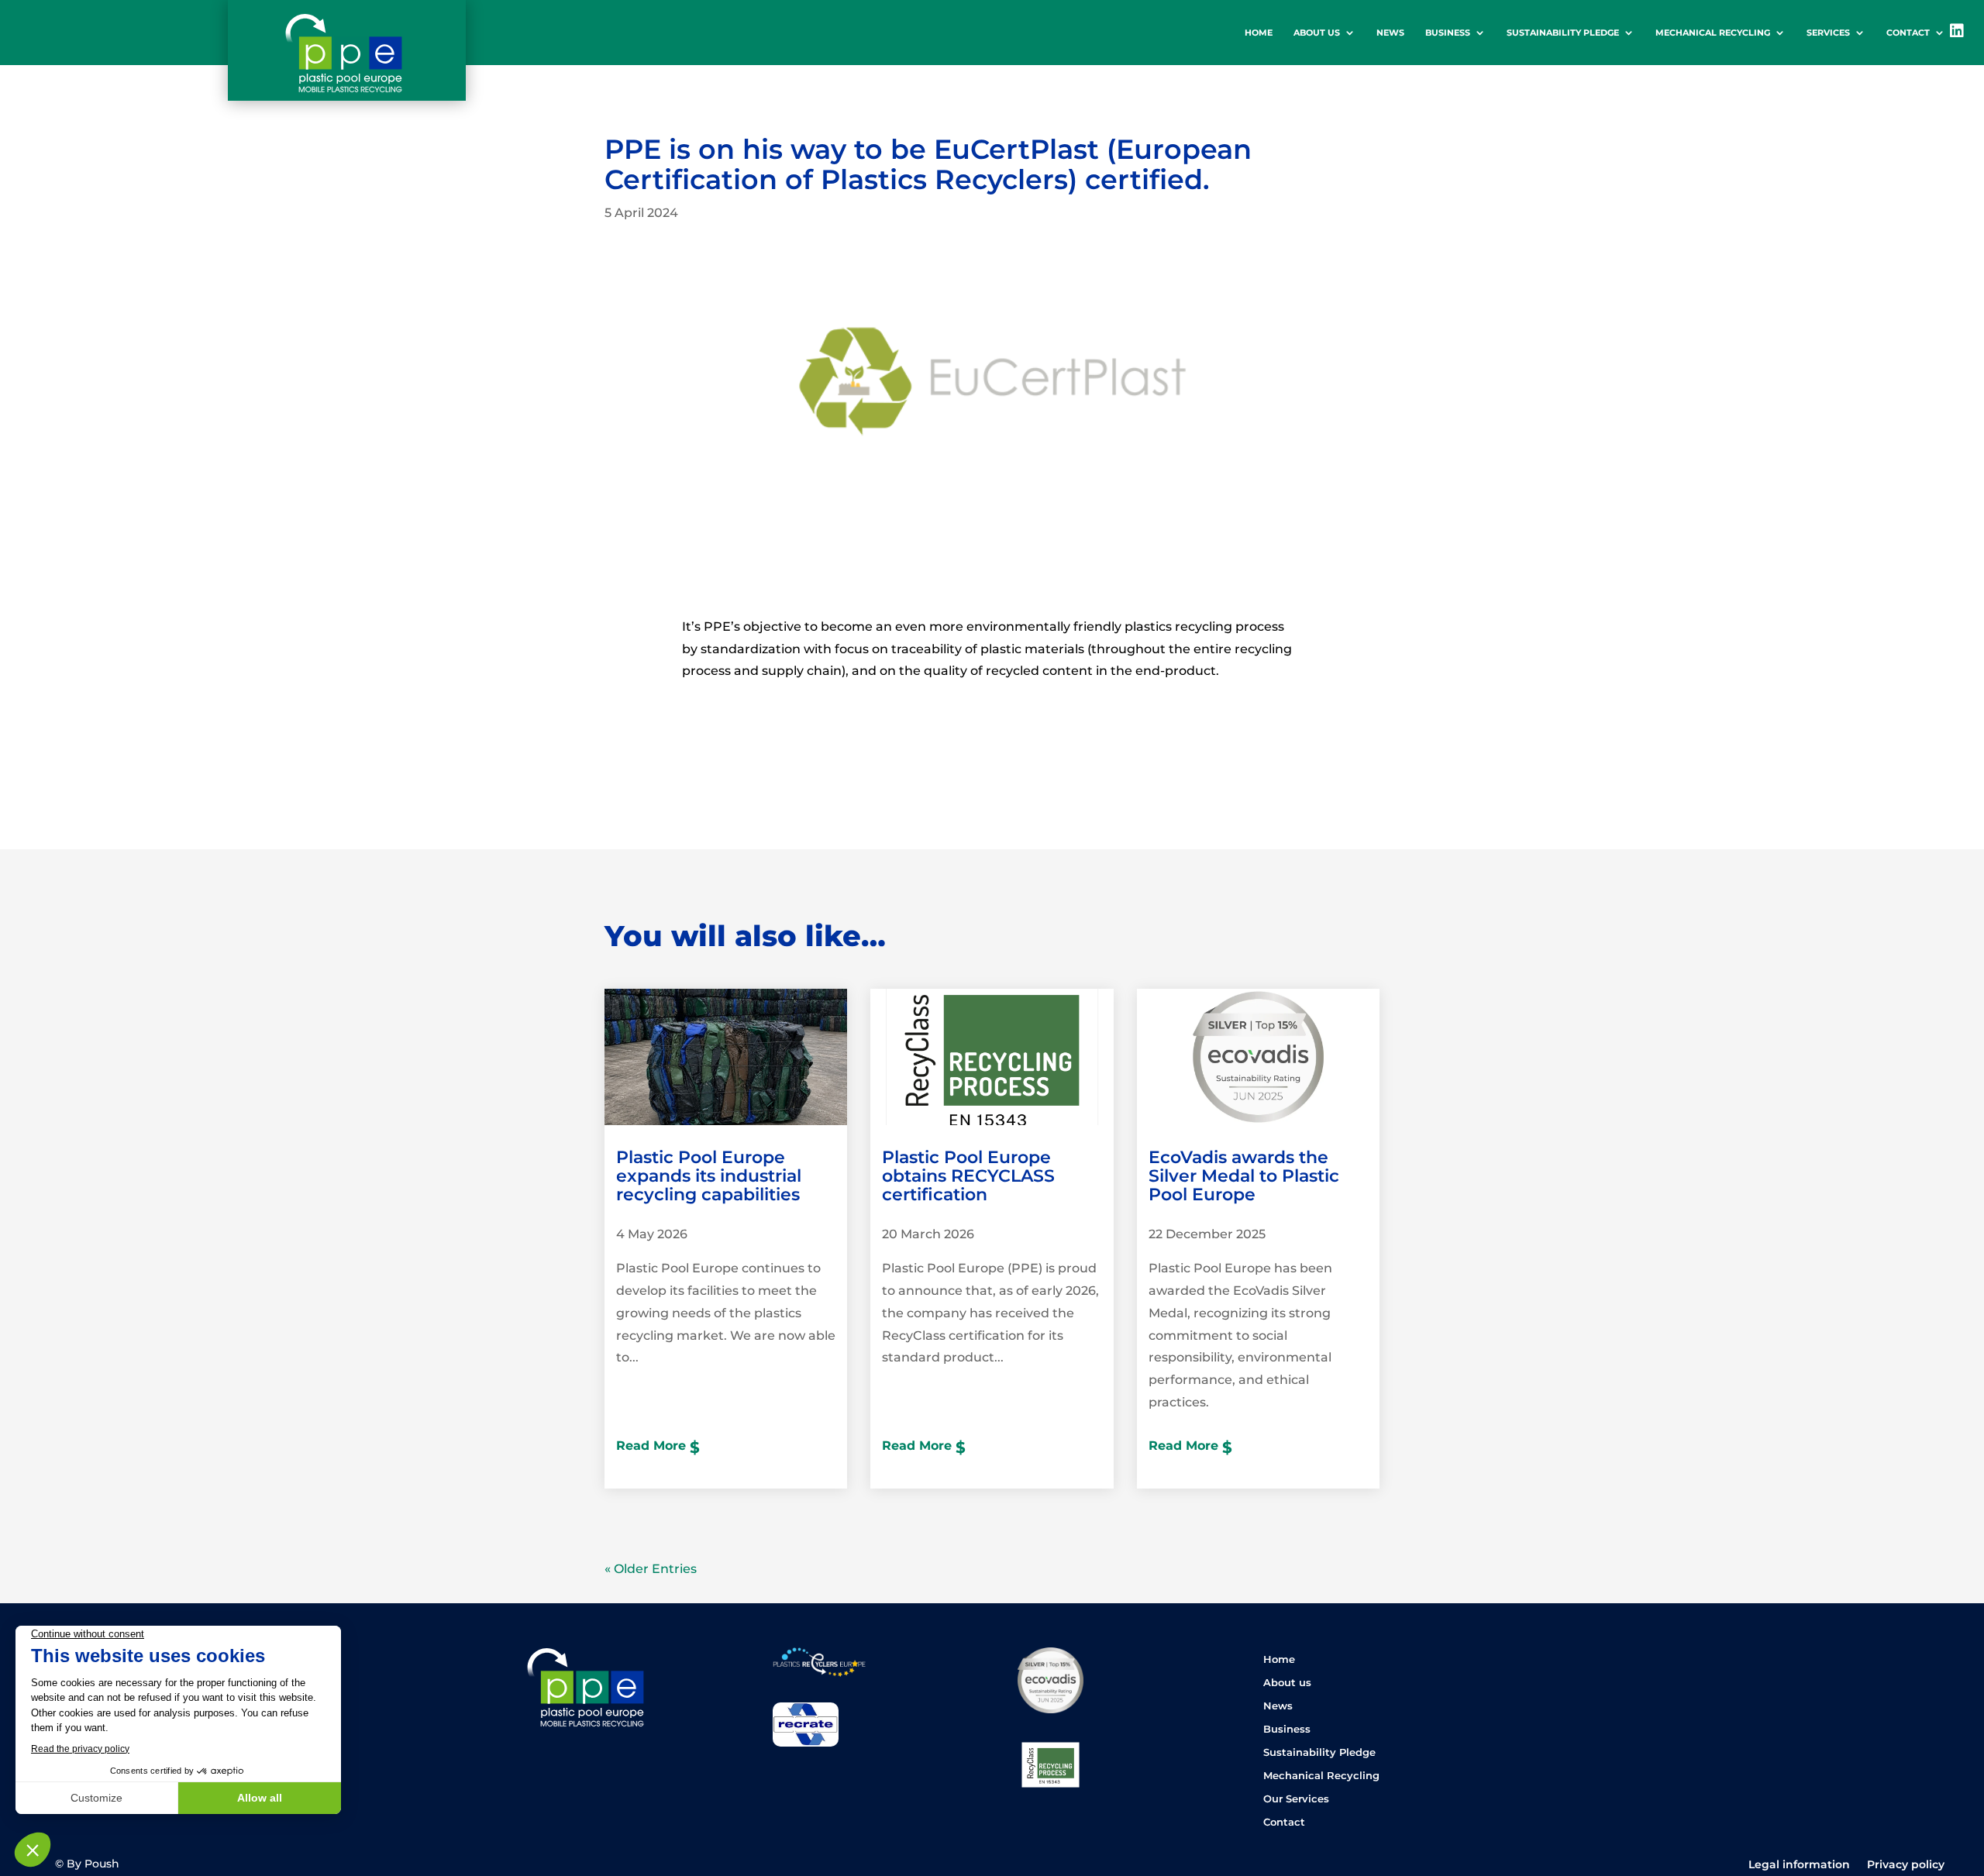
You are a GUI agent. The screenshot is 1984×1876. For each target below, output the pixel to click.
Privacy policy (1906, 1865)
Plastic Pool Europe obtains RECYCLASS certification (968, 1176)
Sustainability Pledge (1563, 33)
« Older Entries (651, 1569)
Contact (1908, 33)
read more (651, 1446)
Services (1828, 33)
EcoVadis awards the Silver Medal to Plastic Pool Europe (1244, 1176)
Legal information (1799, 1865)
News (1390, 33)
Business (1448, 33)
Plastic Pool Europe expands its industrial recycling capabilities (709, 1176)
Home (1259, 33)
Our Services (1296, 1799)
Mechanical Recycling (1713, 33)
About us (1317, 33)
